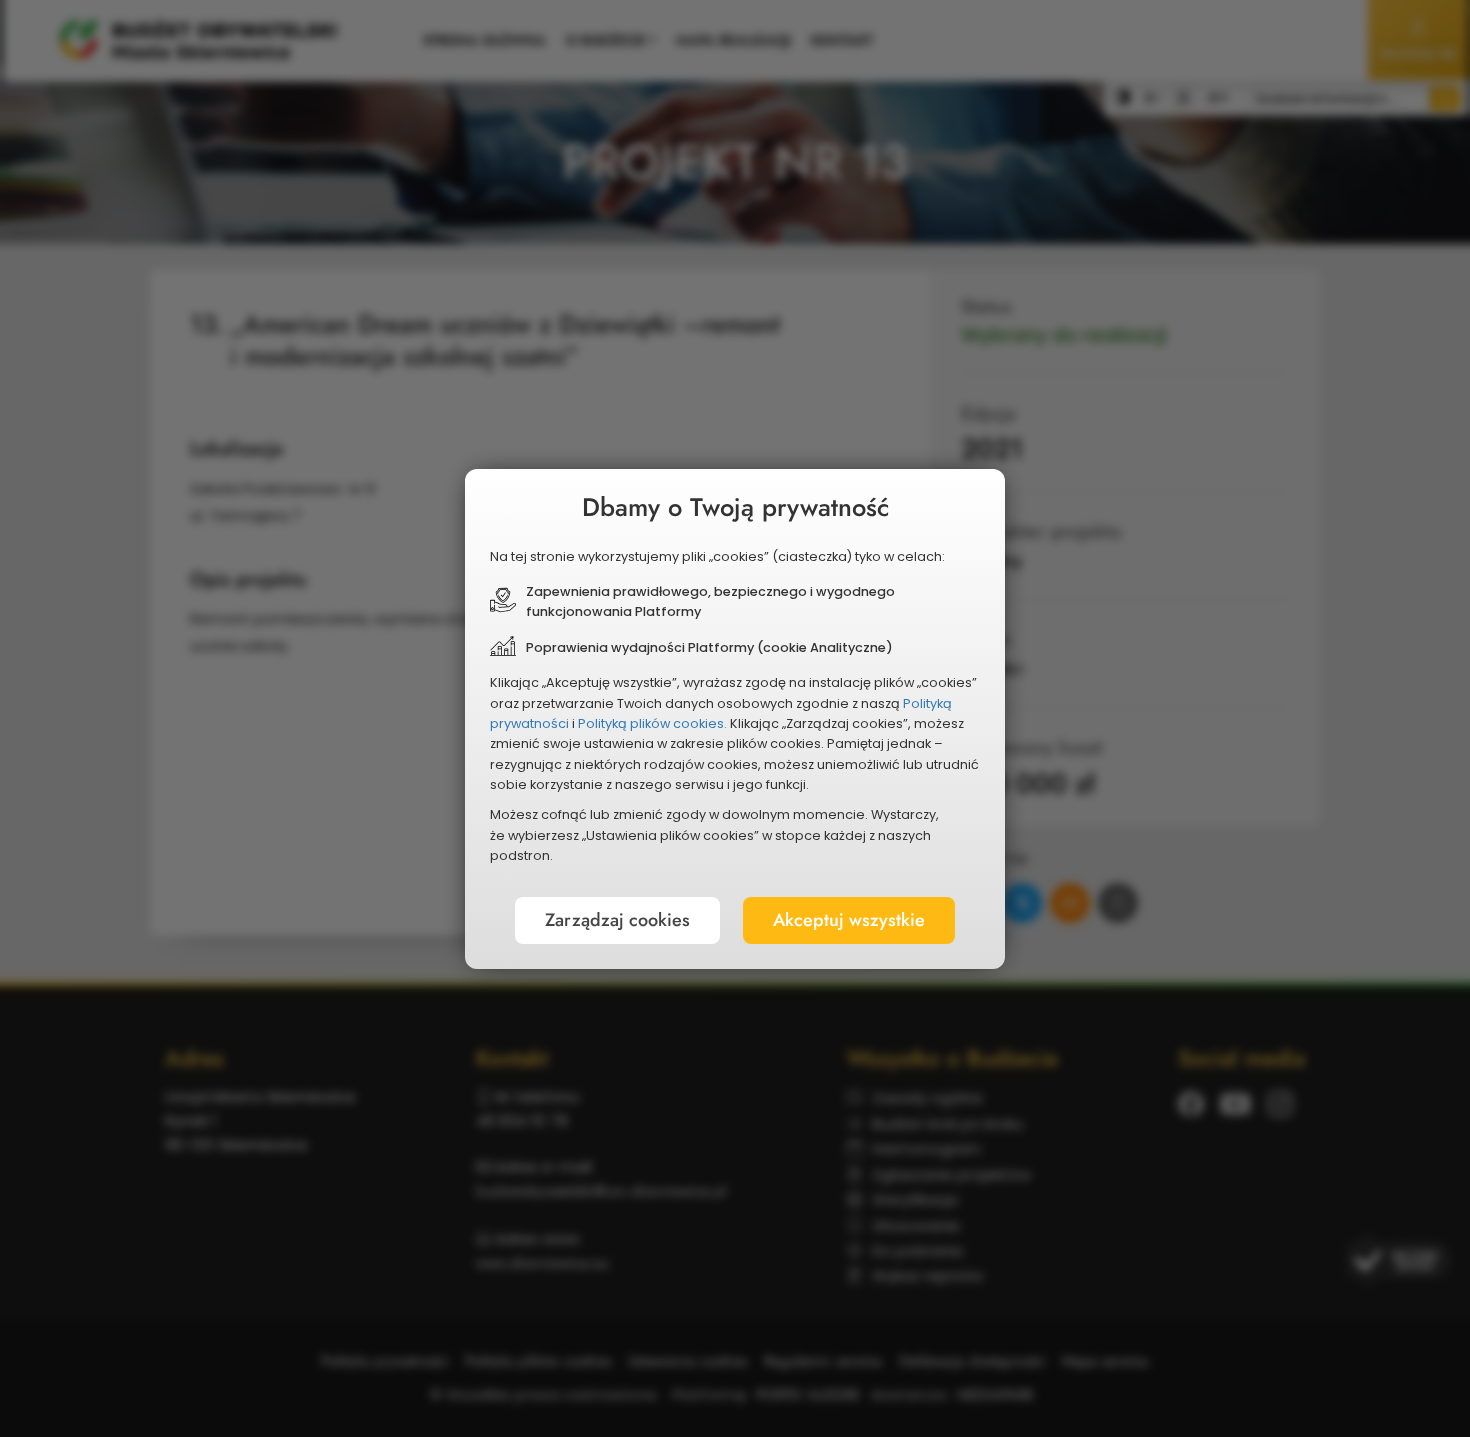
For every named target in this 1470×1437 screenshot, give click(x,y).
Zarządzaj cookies (617, 920)
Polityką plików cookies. (652, 723)
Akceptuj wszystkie (849, 920)
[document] (735, 719)
